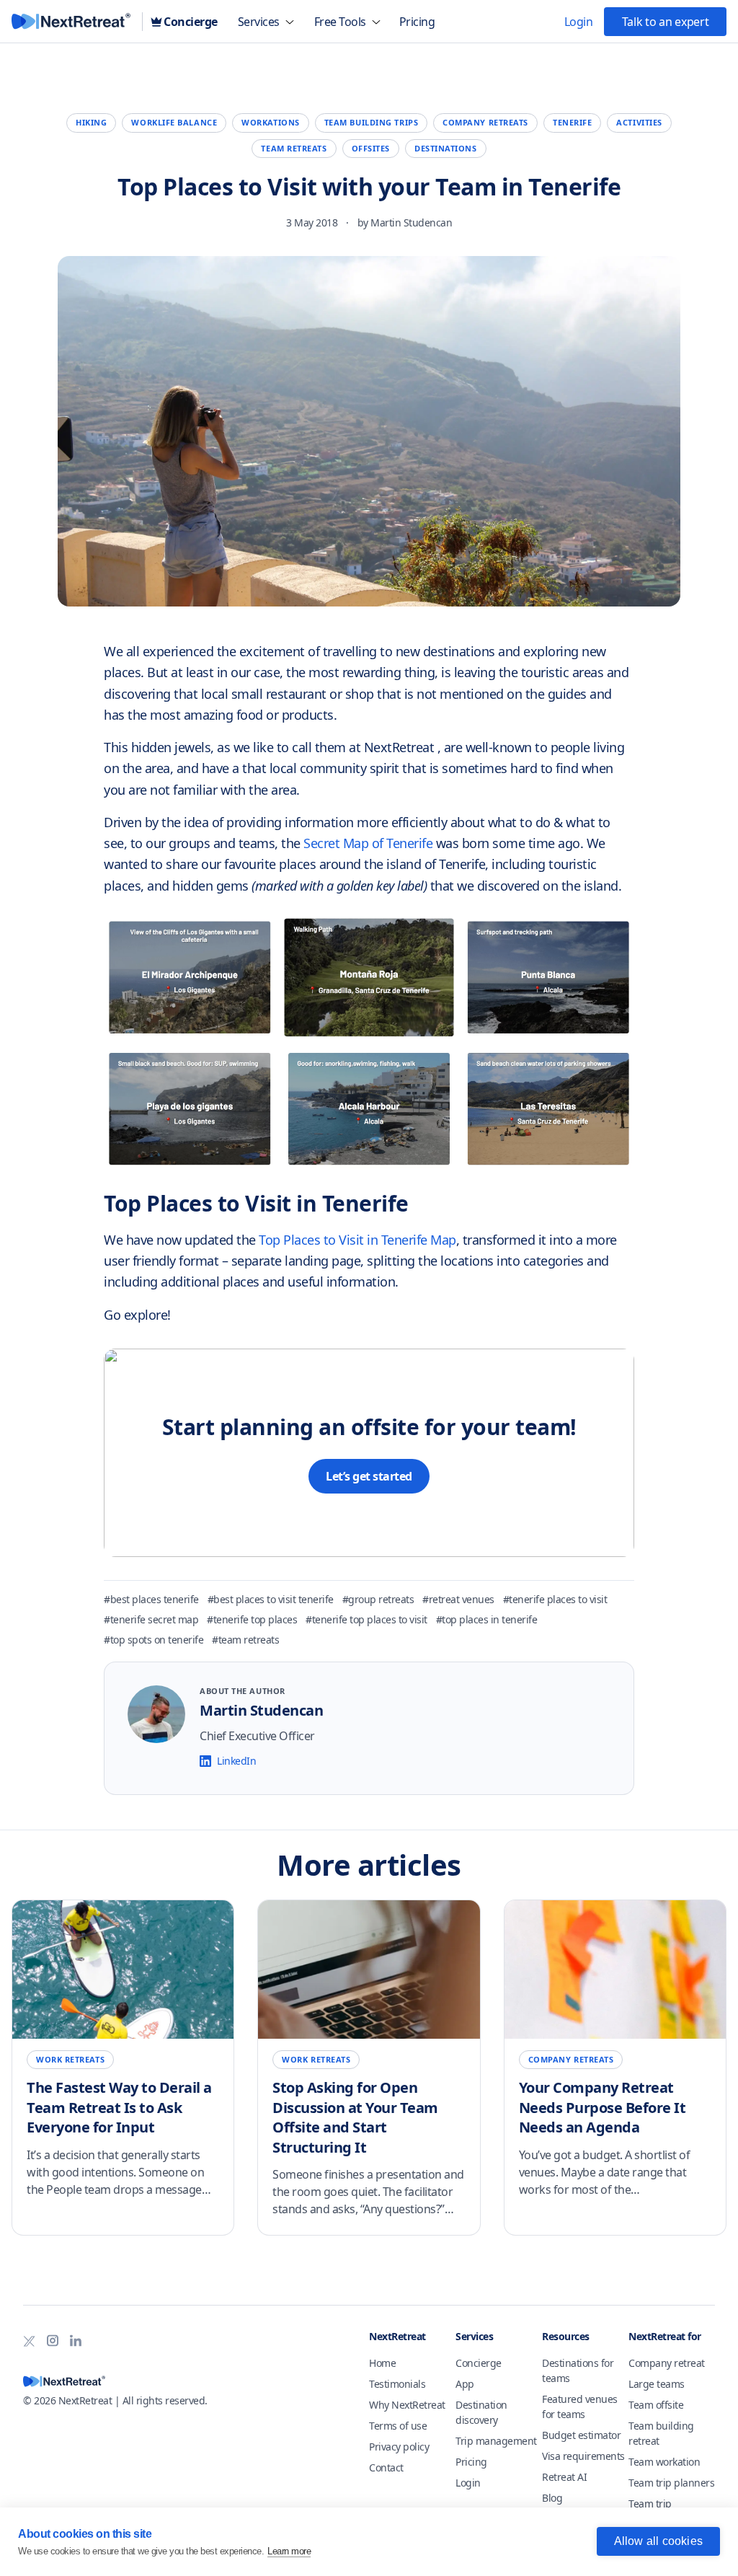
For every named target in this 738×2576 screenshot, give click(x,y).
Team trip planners (671, 2483)
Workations (271, 122)
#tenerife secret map (151, 1619)
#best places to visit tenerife (271, 1599)
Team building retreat (661, 2433)
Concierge (479, 2363)
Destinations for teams (578, 2370)
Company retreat (667, 2363)
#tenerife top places (252, 1619)
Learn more (289, 2551)
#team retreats (245, 1640)
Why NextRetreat (407, 2405)
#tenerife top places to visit (366, 1619)
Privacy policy (399, 2447)
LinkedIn (236, 1761)
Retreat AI (564, 2477)
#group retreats (378, 1599)
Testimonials (397, 2384)
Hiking (91, 122)
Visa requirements (583, 2456)
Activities (639, 122)
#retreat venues (458, 1599)
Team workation (664, 2462)
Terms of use (398, 2426)
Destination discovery (481, 2412)
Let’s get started (369, 1476)
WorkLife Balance (174, 122)
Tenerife (572, 122)
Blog (552, 2498)
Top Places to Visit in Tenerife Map (357, 1240)
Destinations (446, 148)
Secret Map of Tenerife (370, 843)
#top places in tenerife (487, 1619)
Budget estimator (581, 2435)
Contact (386, 2467)
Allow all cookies (658, 2541)
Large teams (657, 2384)
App (465, 2384)
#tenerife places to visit (555, 1599)
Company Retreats (485, 122)
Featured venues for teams (580, 2407)
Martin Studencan (411, 222)
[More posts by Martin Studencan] (156, 1714)
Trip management (496, 2441)
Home (382, 2363)
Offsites (371, 148)
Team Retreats (294, 148)
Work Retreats (70, 2059)
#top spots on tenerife (154, 1640)
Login (468, 2483)
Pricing (471, 2462)
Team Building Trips (371, 122)
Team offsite (656, 2405)
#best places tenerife (151, 1599)
